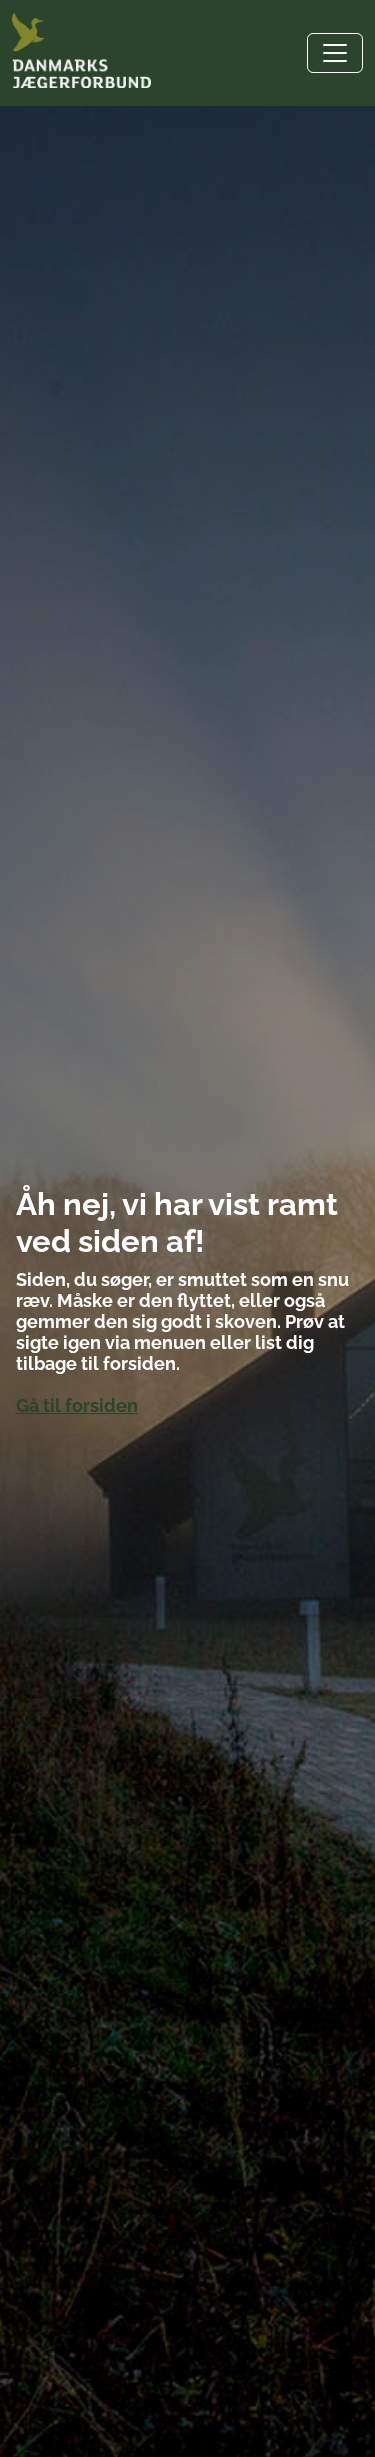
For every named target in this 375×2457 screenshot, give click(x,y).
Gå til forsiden (77, 1405)
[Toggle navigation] (335, 53)
